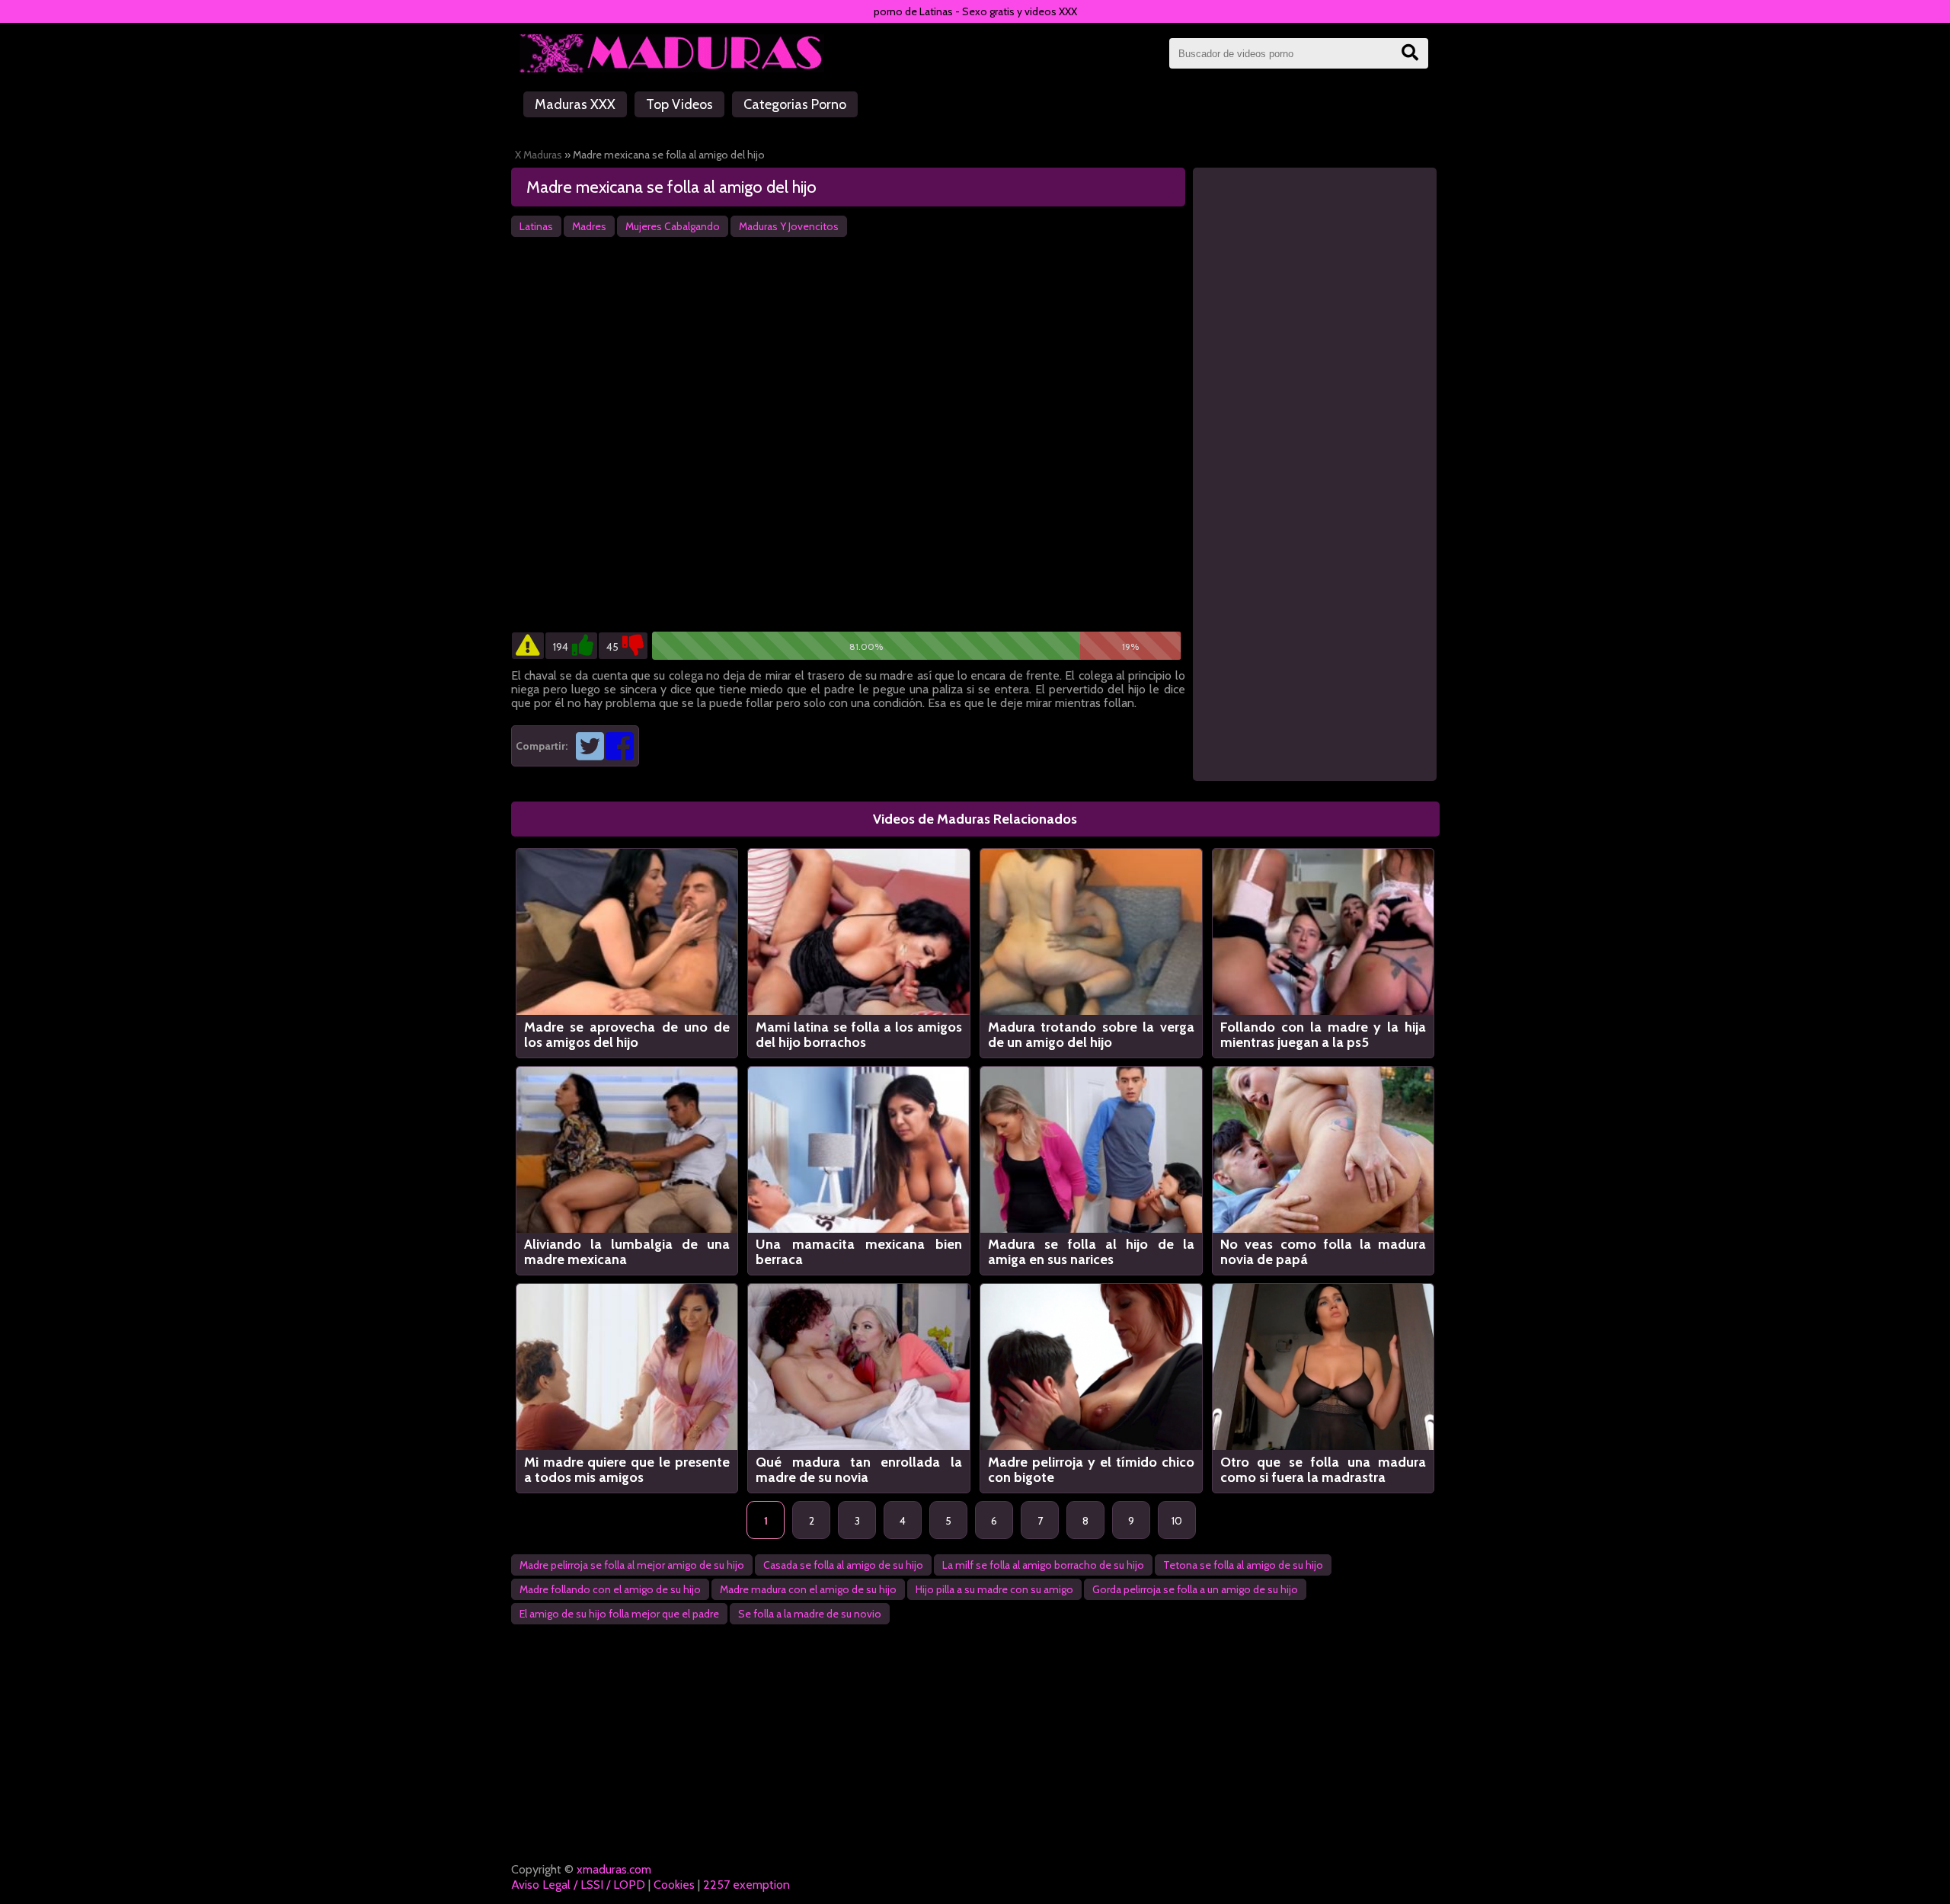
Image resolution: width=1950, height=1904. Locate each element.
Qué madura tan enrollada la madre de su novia (859, 1470)
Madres (589, 226)
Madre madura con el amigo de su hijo (808, 1589)
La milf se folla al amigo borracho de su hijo (1043, 1565)
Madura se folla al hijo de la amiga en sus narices (1091, 1252)
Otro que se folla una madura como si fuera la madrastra (1323, 1470)
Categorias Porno (795, 104)
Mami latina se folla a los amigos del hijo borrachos (859, 1035)
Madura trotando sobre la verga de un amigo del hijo (1091, 1035)
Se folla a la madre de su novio (810, 1614)
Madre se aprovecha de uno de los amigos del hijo (627, 1035)
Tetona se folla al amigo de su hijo (1243, 1565)
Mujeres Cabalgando (673, 226)
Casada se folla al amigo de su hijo (843, 1565)
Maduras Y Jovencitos (789, 226)
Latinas (536, 226)
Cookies (674, 1885)
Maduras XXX (575, 104)
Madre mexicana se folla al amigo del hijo (671, 187)
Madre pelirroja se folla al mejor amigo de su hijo (632, 1565)
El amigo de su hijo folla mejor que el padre (619, 1614)
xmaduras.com (614, 1869)
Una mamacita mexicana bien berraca (859, 1252)
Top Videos (679, 104)
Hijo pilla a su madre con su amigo (994, 1589)
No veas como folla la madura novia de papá (1323, 1252)
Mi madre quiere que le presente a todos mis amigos (627, 1470)
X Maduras (539, 155)
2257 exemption (746, 1885)
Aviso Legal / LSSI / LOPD (578, 1885)
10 (1177, 1521)
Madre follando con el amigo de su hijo (610, 1589)
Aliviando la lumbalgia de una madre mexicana (627, 1252)
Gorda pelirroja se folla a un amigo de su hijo (1195, 1589)
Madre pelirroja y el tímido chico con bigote (1091, 1470)
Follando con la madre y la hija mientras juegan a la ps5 (1323, 1035)
